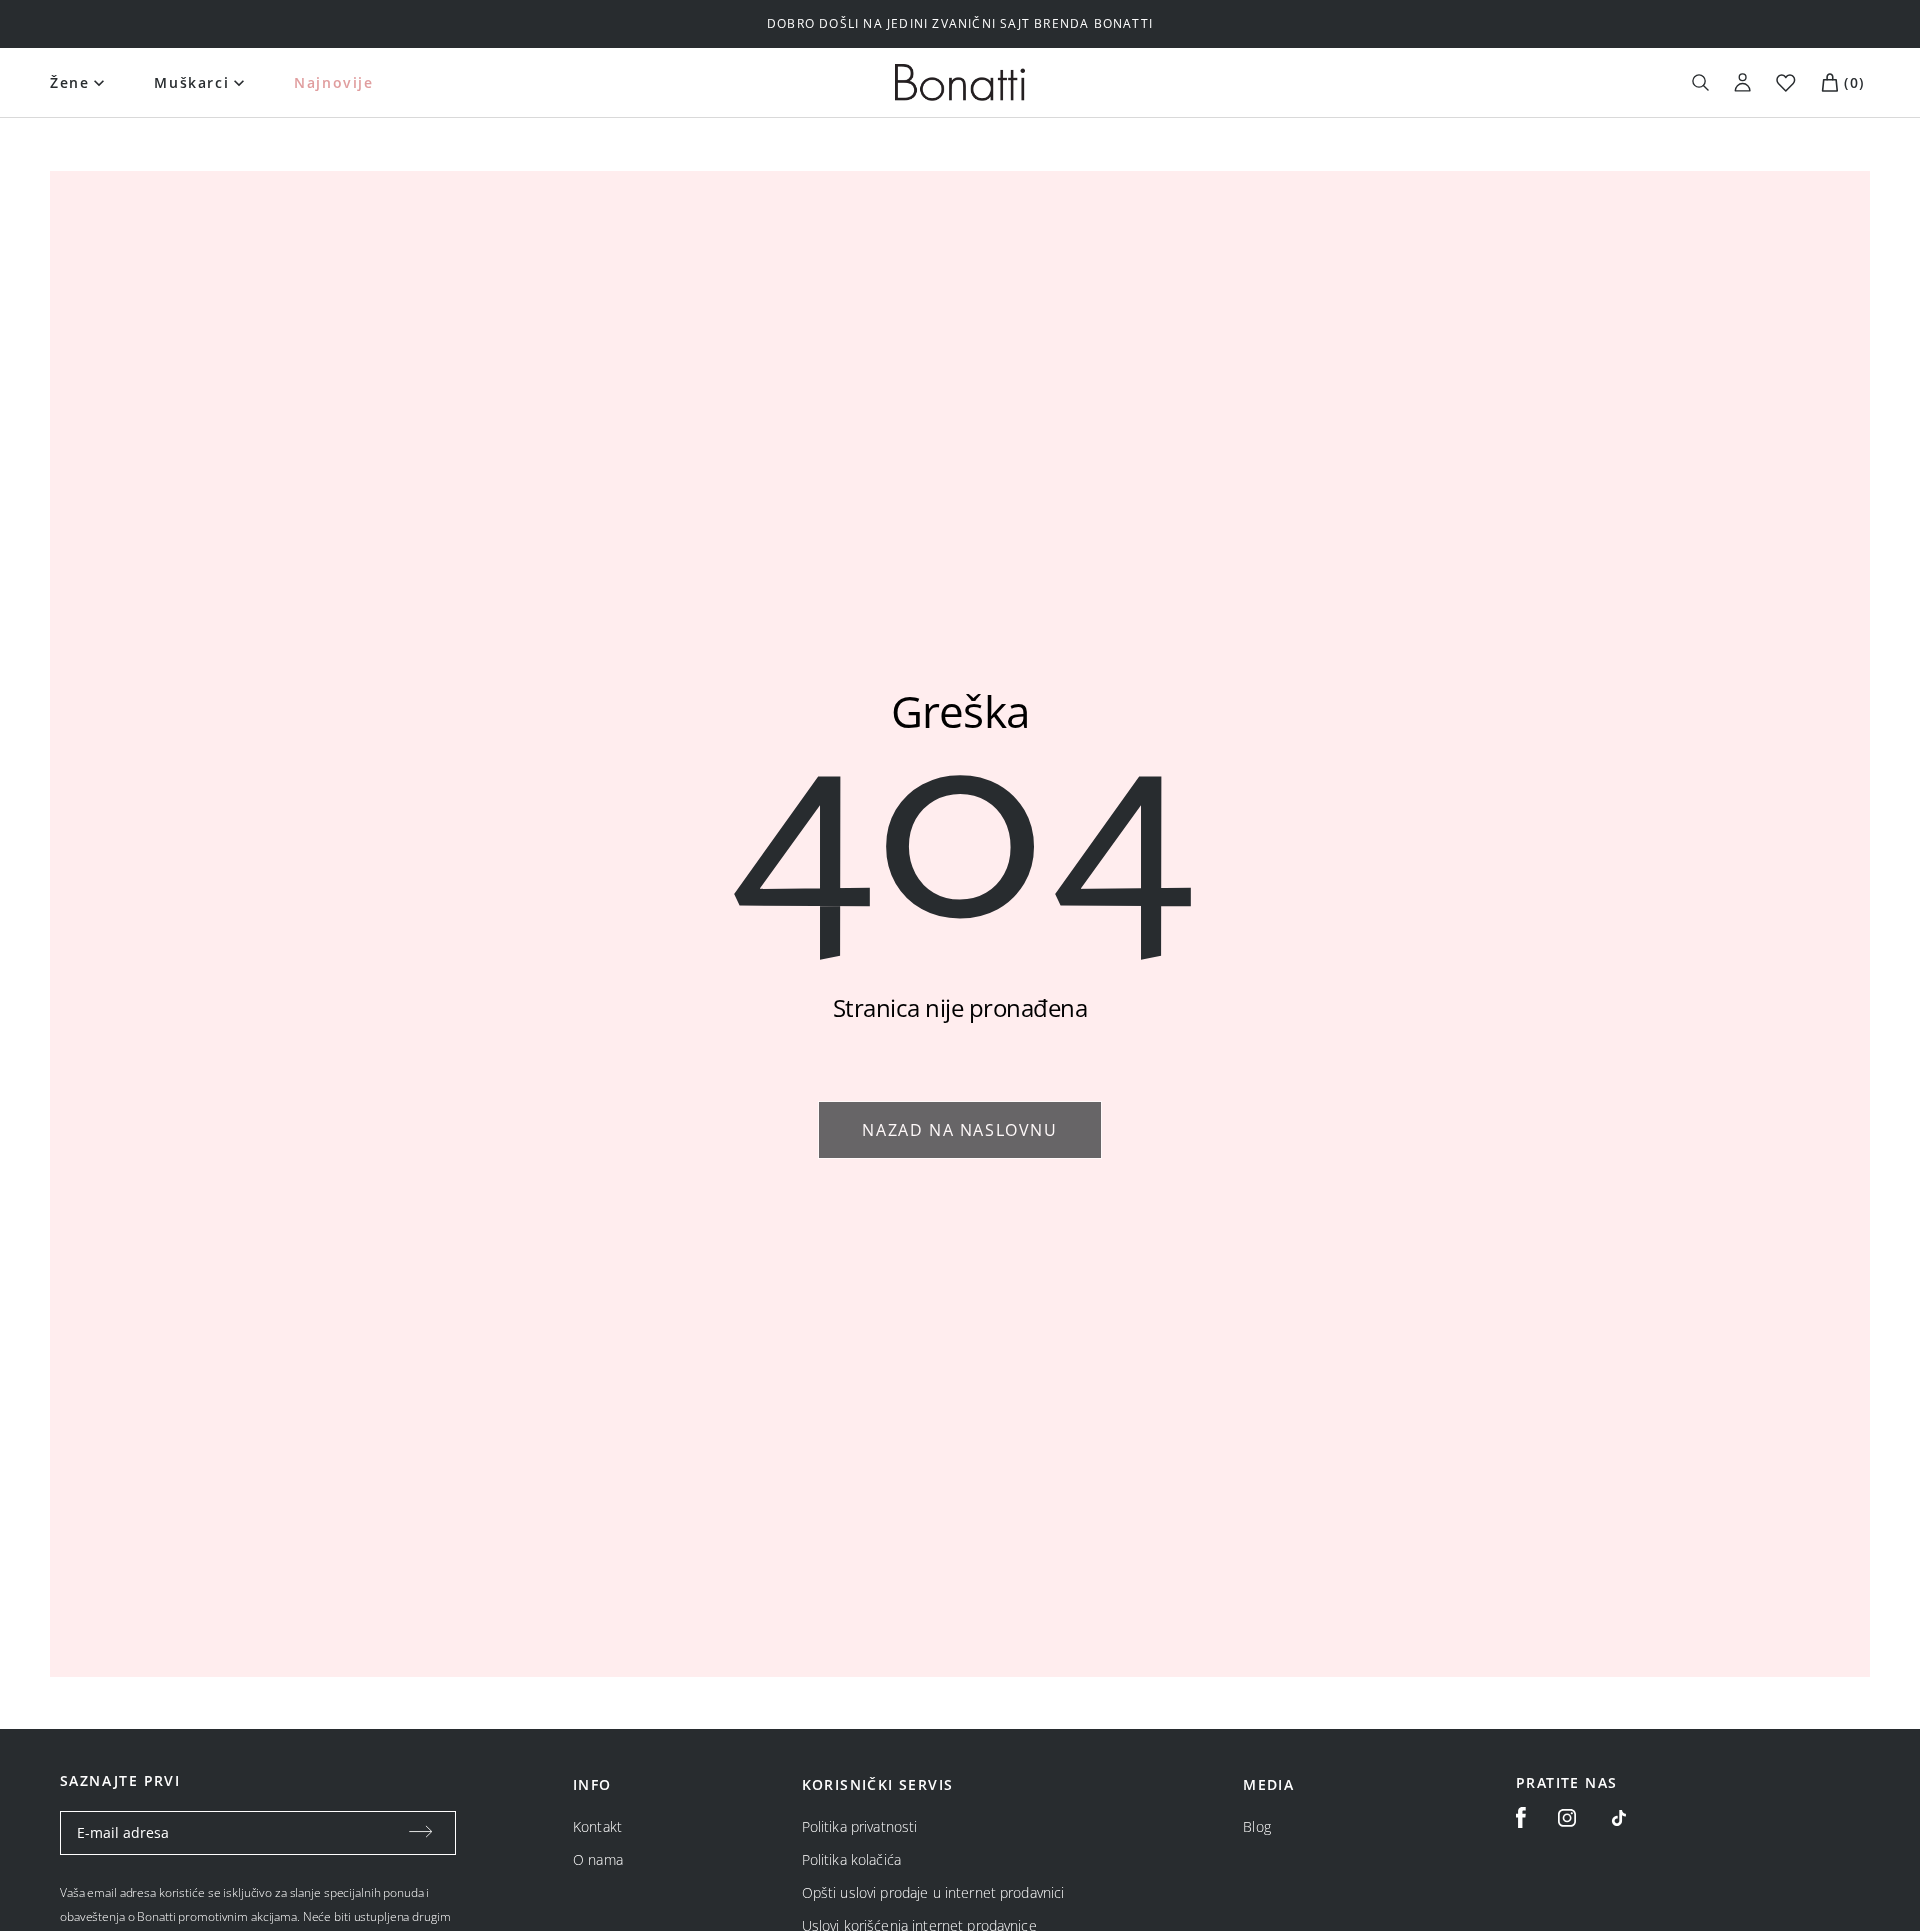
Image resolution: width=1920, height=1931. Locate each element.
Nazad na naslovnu (959, 1130)
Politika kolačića (851, 1859)
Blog (1257, 1826)
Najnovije (333, 82)
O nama (598, 1859)
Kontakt (597, 1826)
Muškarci (191, 82)
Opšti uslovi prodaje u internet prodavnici (933, 1892)
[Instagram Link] (1567, 1818)
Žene (69, 82)
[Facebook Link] (1521, 1818)
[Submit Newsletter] (421, 1833)
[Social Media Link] (1618, 1818)
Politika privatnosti (860, 1826)
